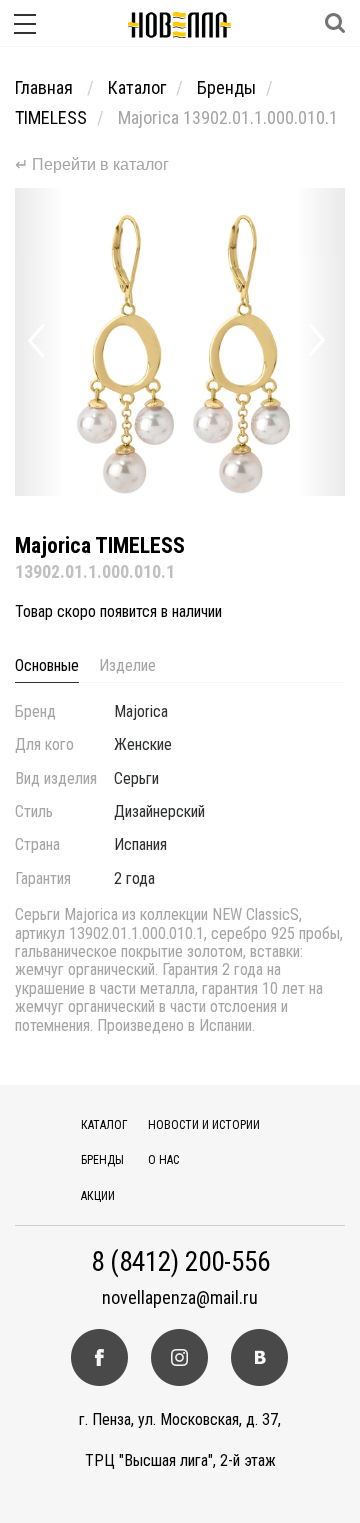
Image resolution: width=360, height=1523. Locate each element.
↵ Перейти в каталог (92, 164)
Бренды (226, 87)
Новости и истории (204, 1125)
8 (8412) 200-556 (180, 1262)
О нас (163, 1160)
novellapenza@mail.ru (180, 1298)
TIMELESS (51, 117)
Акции (98, 1196)
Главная (46, 87)
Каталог (137, 87)
